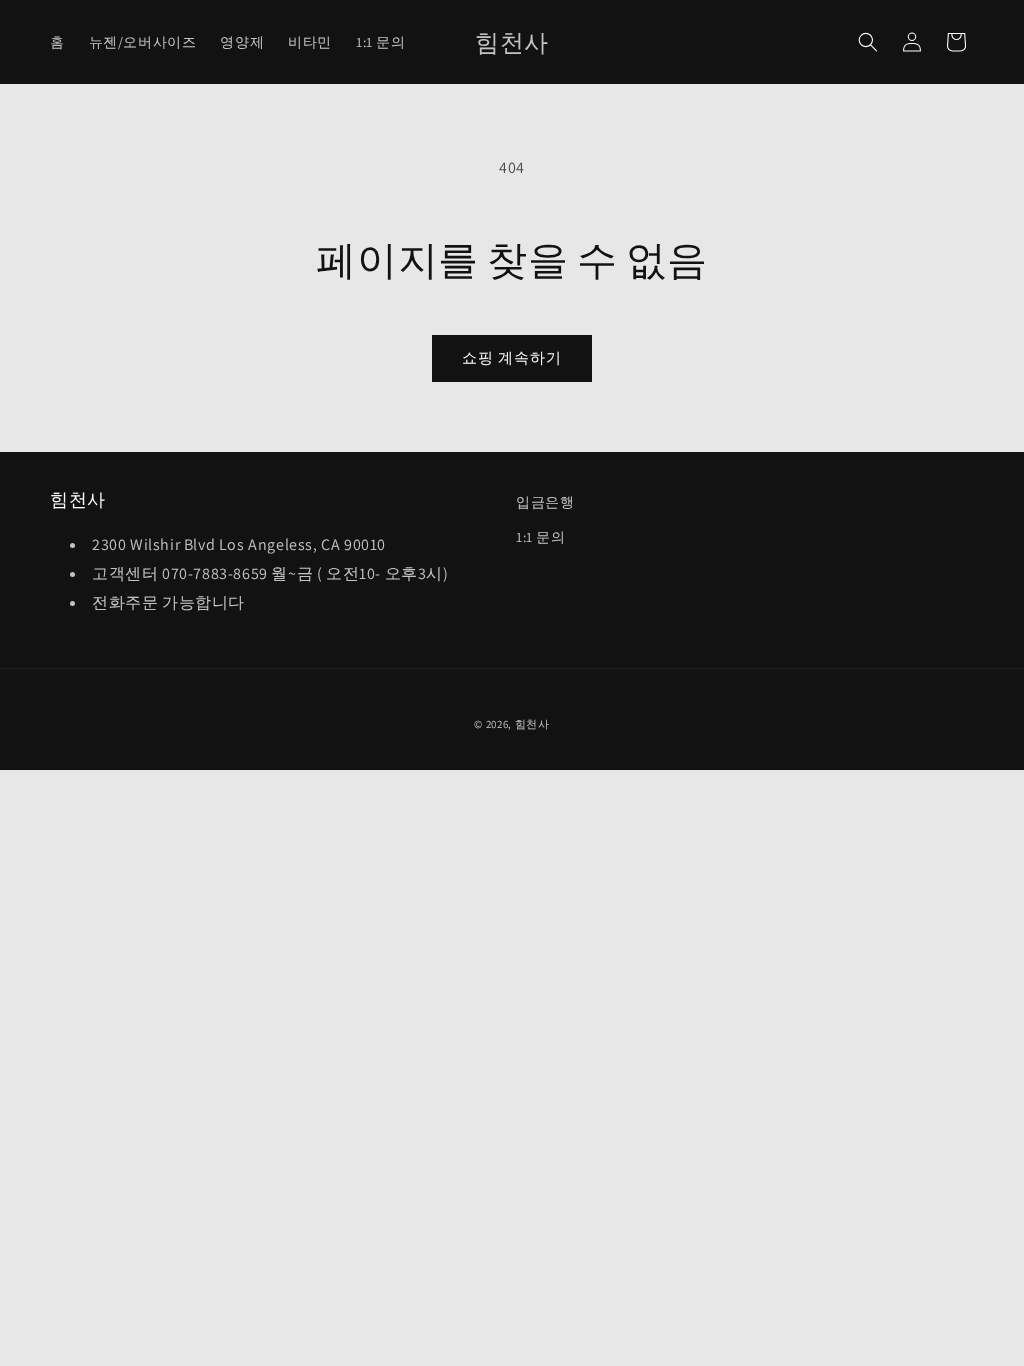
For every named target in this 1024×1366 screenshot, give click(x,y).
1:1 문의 (541, 537)
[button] (868, 42)
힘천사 (532, 724)
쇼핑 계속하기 (512, 357)
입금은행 (545, 502)
